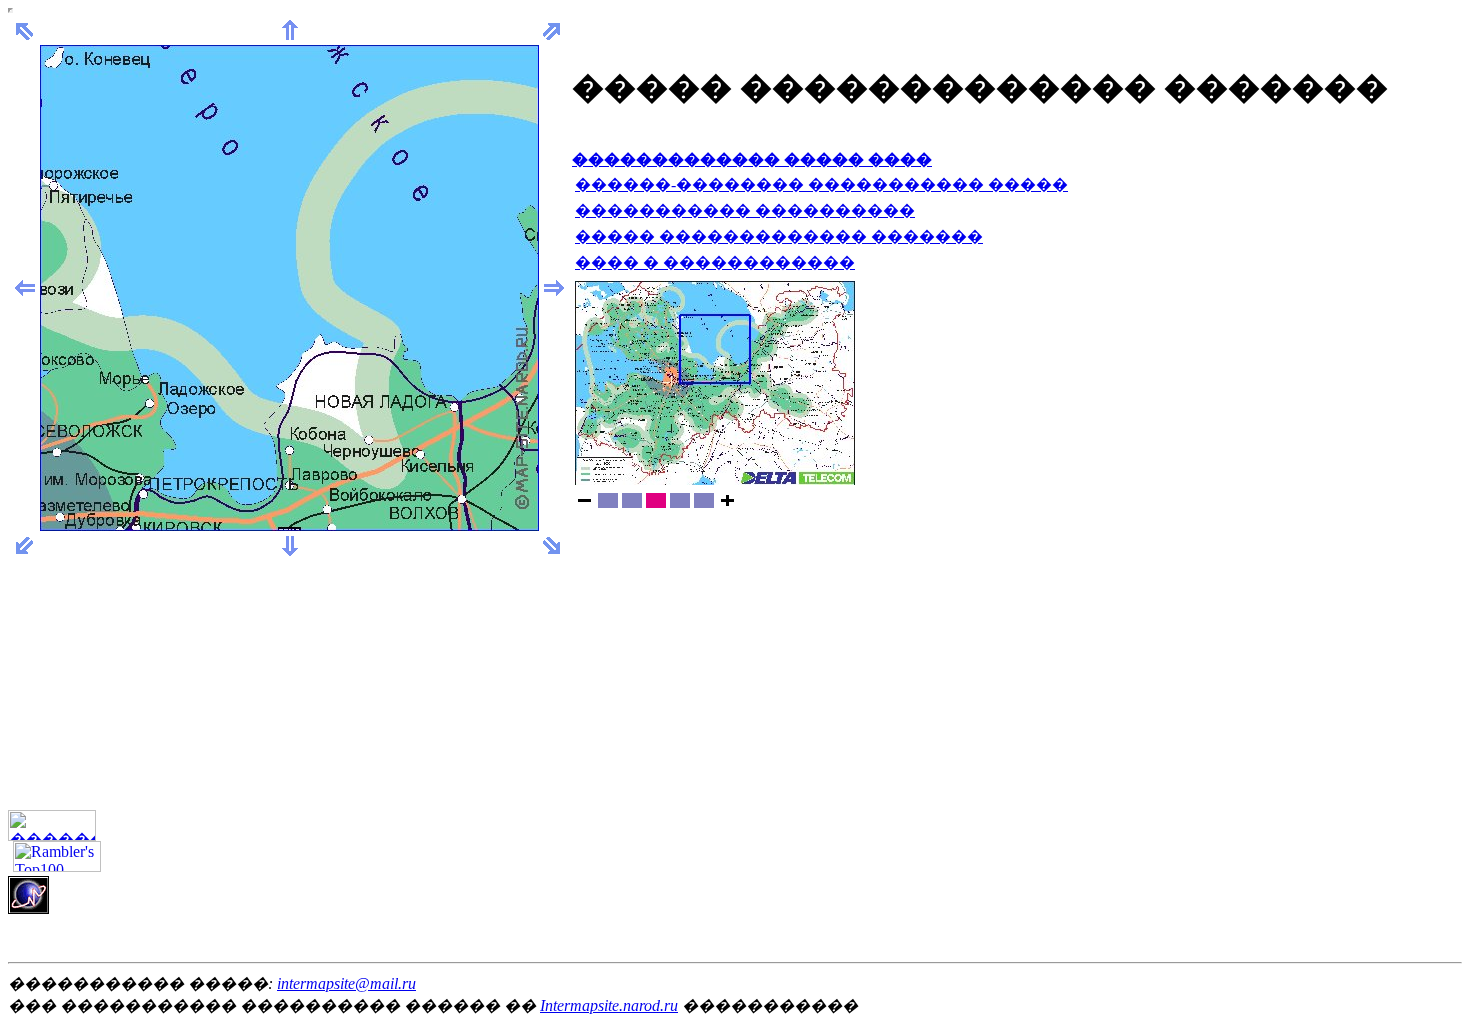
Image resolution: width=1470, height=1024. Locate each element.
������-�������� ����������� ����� (821, 184)
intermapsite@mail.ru (346, 983)
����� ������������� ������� (779, 236)
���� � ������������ (715, 262)
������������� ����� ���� (752, 159)
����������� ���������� (745, 210)
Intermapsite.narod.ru (609, 1005)
